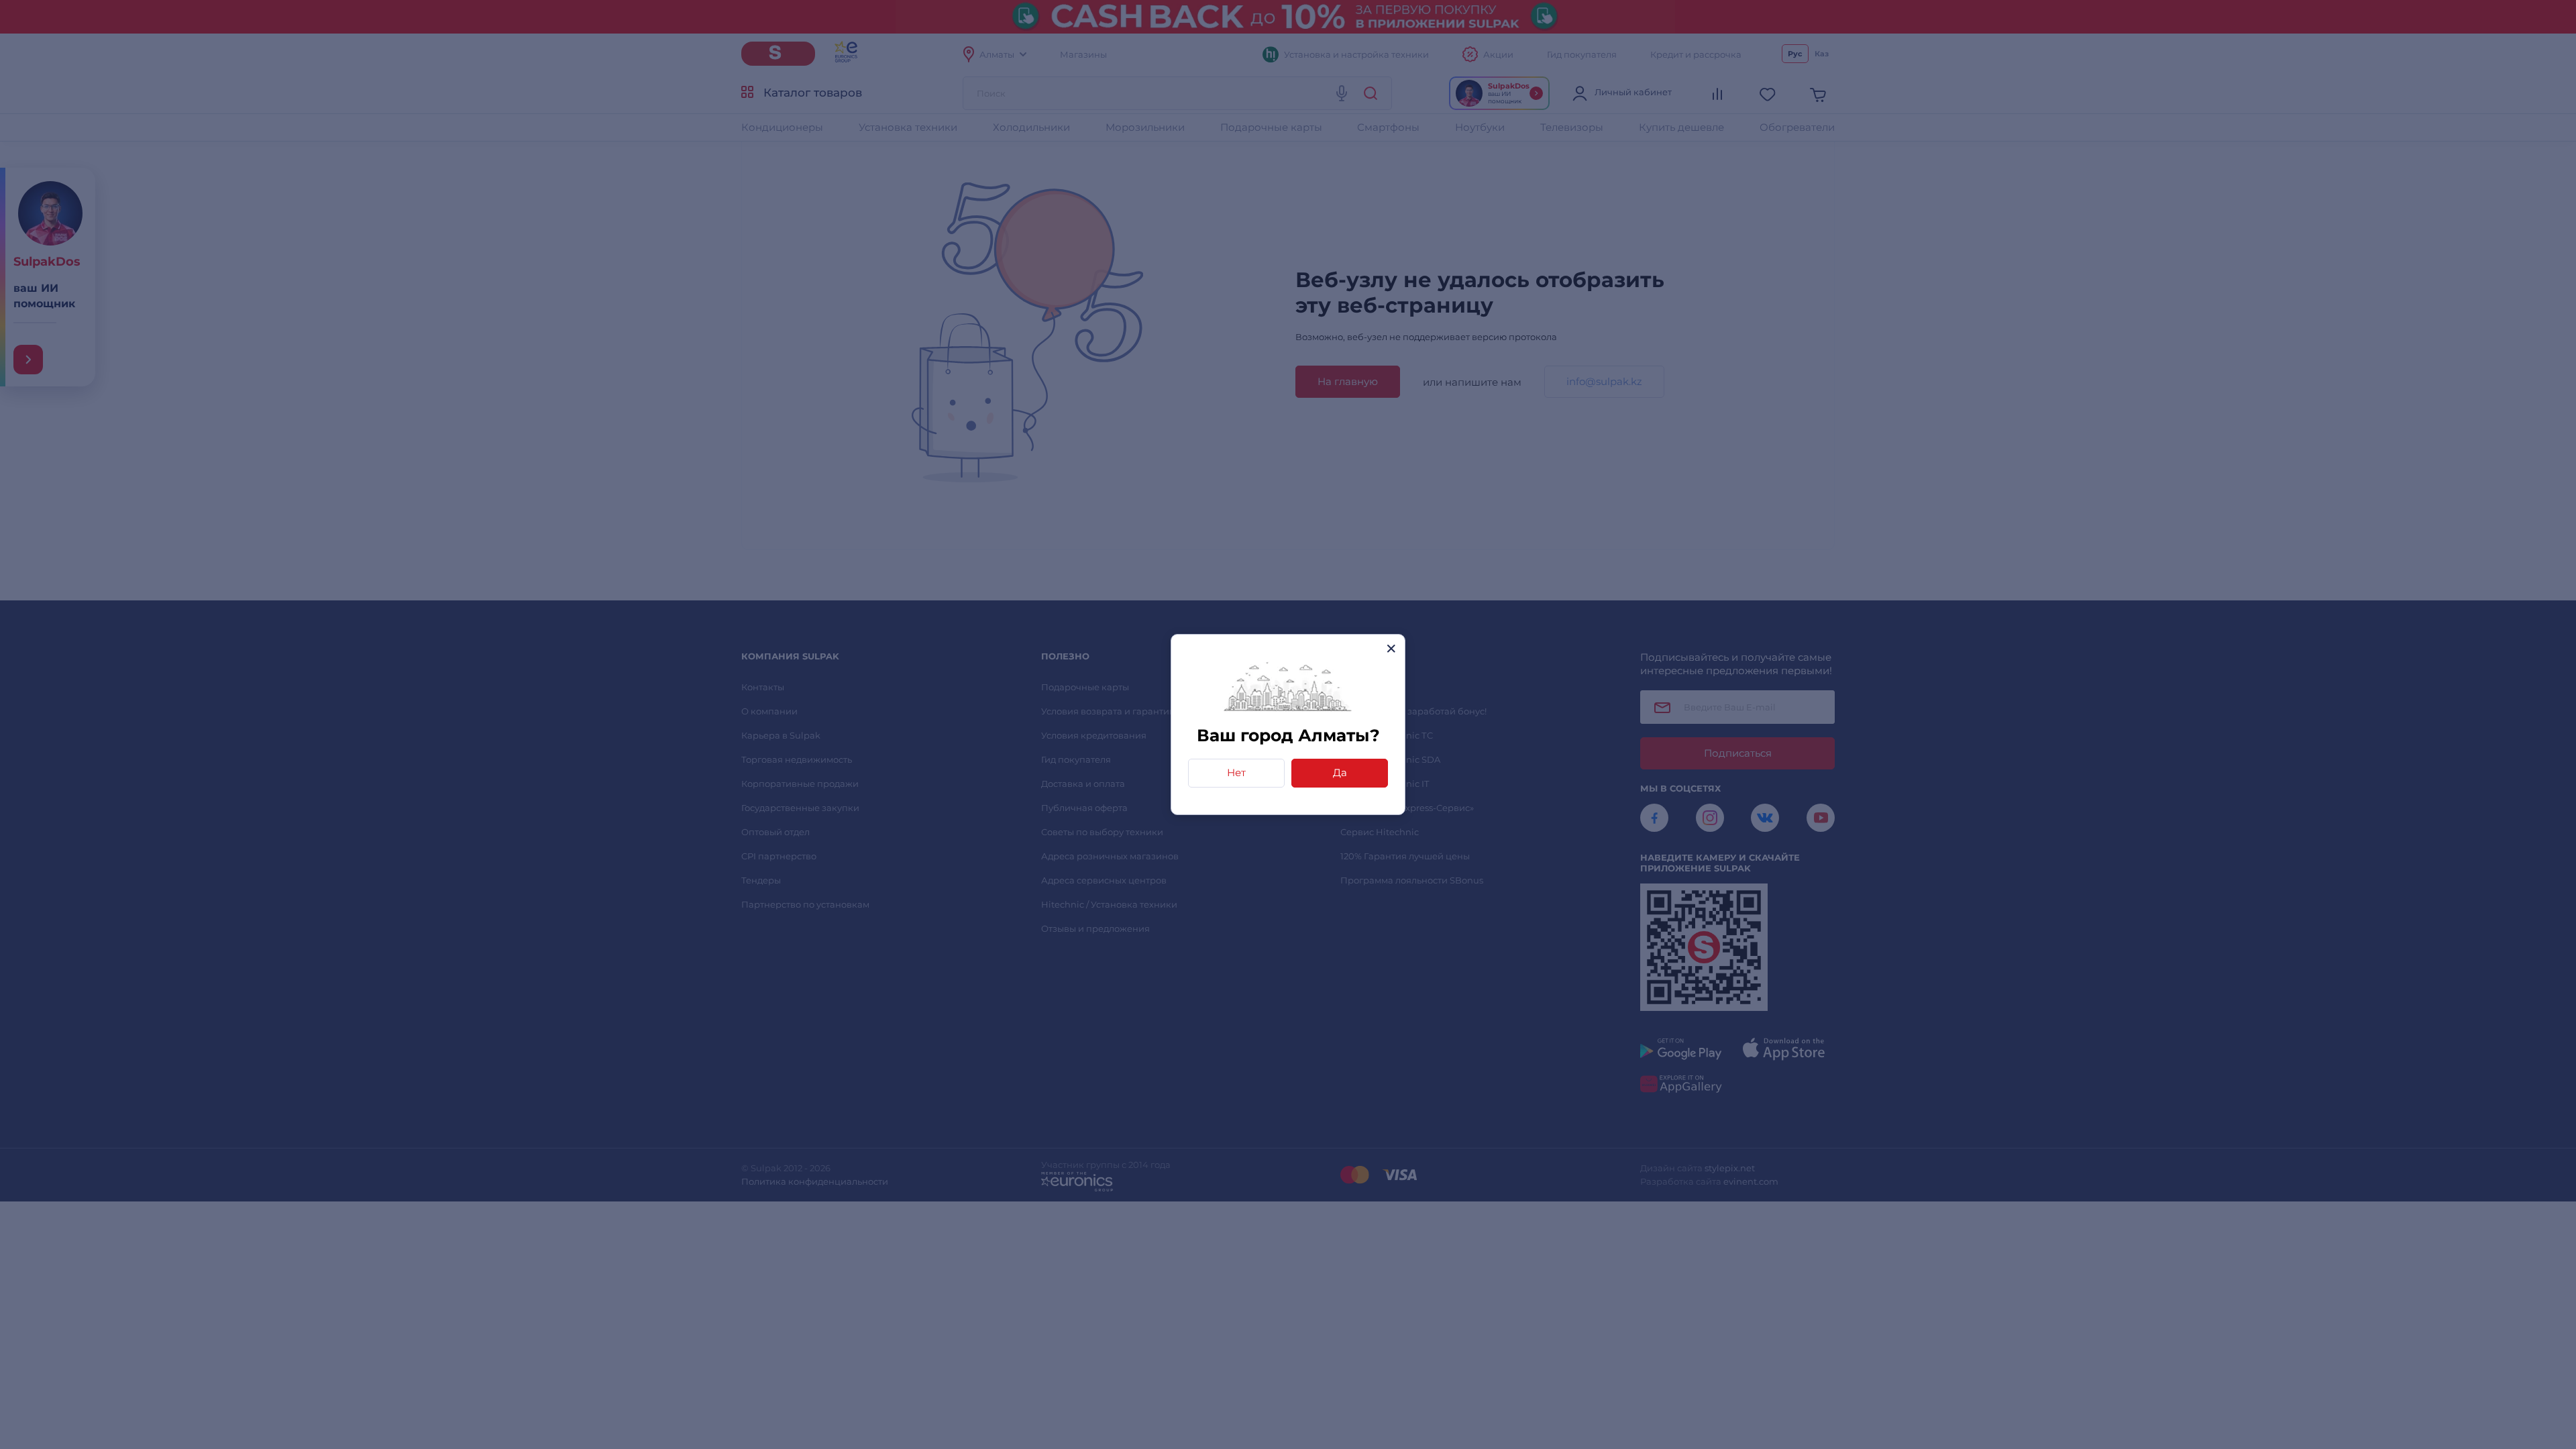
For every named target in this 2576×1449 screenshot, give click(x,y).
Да (1340, 772)
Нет (1236, 772)
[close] (1391, 648)
